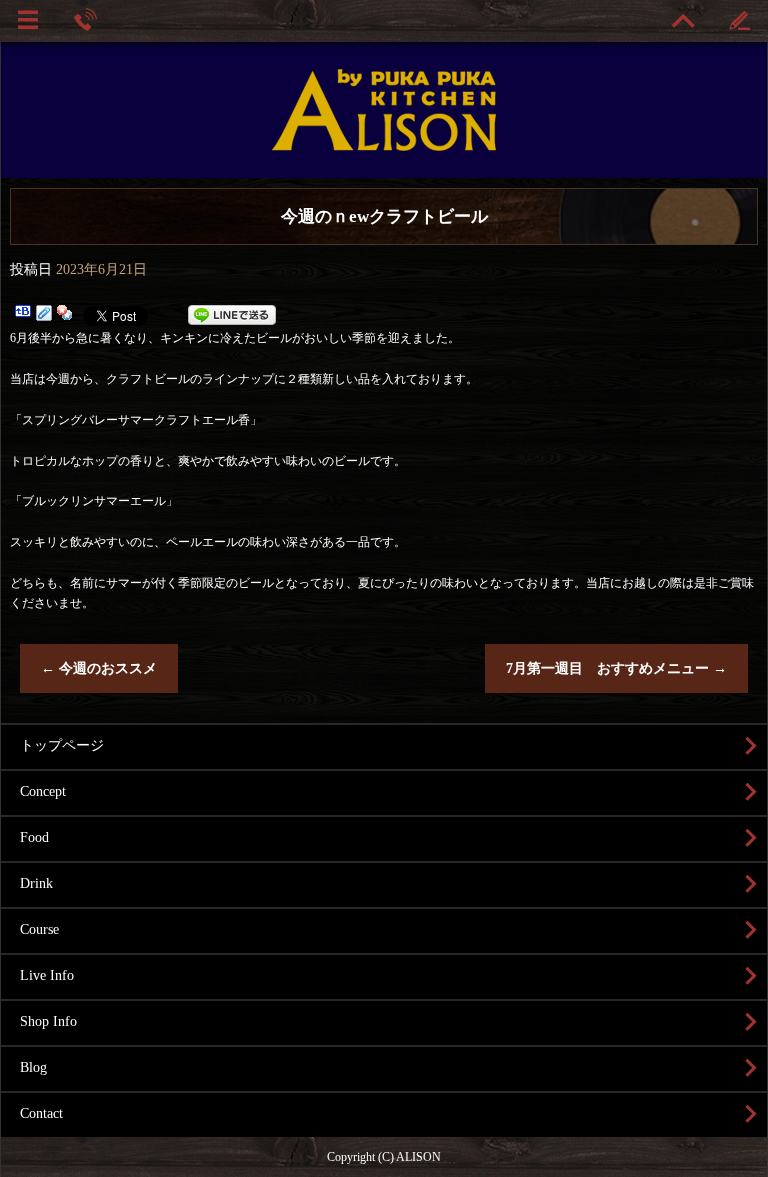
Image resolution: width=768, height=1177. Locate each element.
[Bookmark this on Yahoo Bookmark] (65, 315)
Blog (33, 1067)
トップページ (62, 745)
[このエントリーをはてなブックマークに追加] (23, 315)
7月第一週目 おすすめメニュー (616, 668)
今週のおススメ (99, 668)
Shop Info (48, 1021)
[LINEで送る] (232, 315)
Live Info (47, 975)
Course (39, 929)
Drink (36, 883)
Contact (41, 1113)
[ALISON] (384, 123)
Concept (43, 791)
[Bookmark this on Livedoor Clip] (44, 315)
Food (34, 837)
